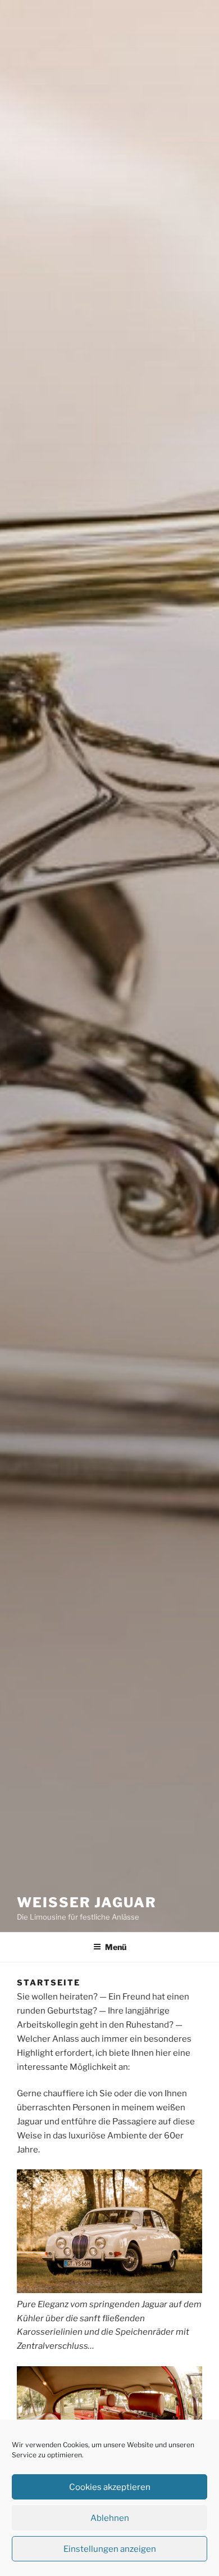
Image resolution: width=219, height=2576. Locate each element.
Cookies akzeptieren (110, 2487)
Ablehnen (110, 2518)
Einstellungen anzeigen (110, 2549)
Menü (116, 1947)
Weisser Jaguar (87, 1902)
